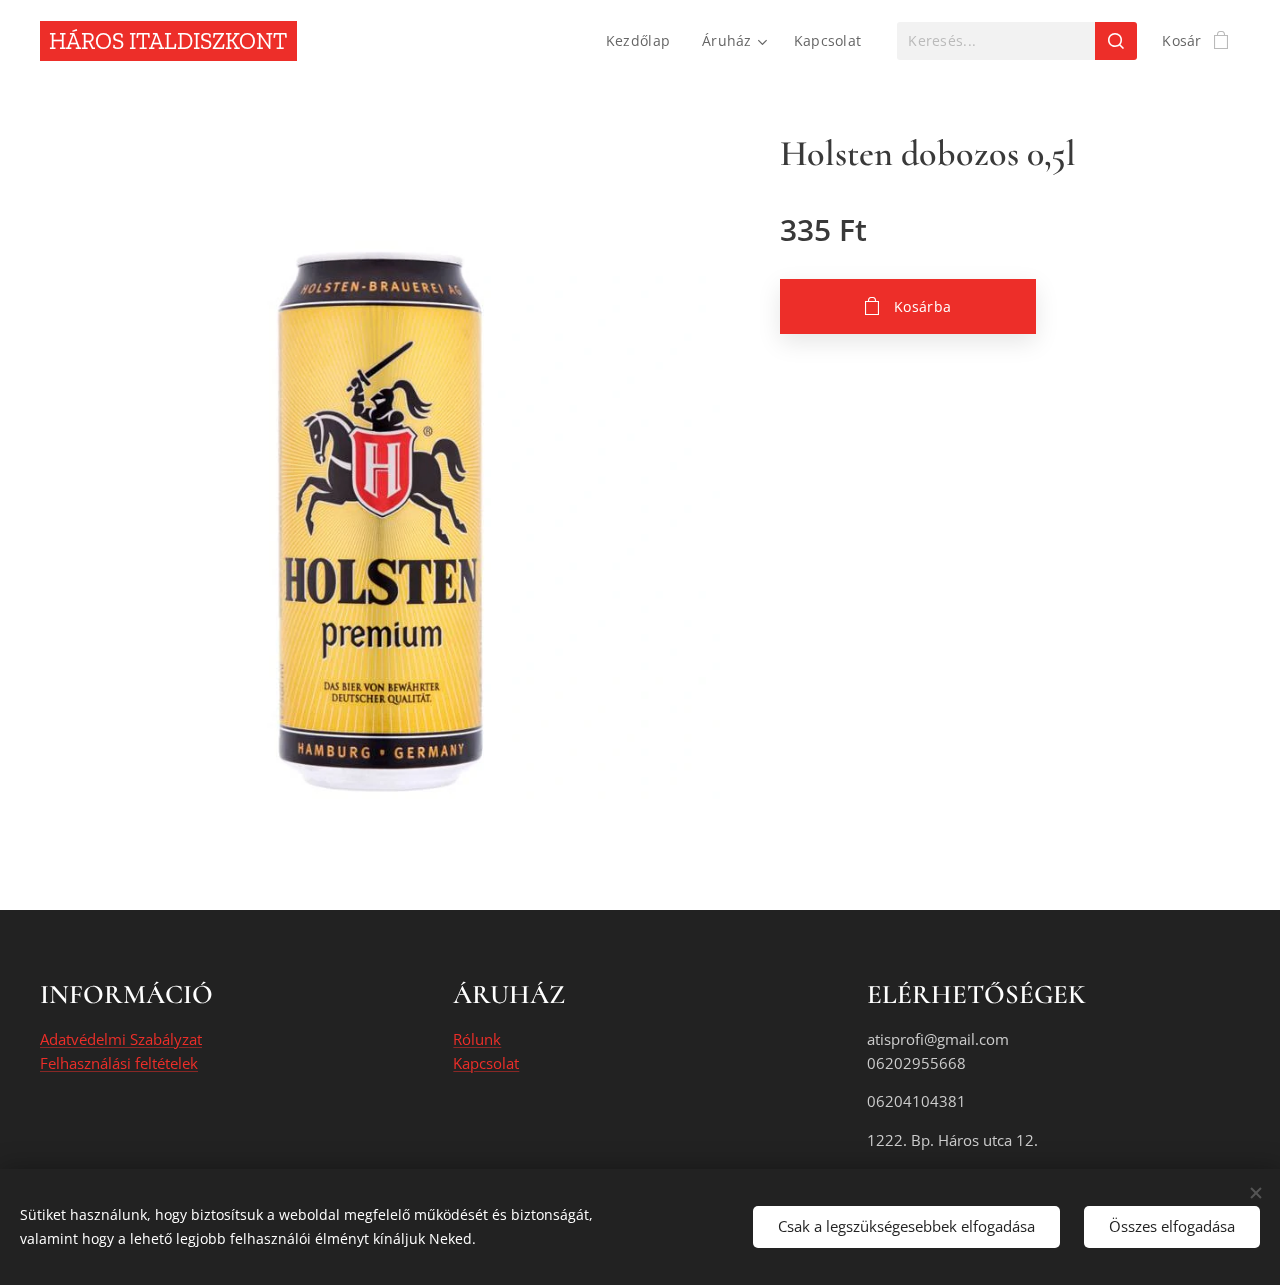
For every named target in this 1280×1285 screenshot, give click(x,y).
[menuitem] (643, 41)
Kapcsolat (486, 1063)
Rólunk (477, 1039)
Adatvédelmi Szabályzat (121, 1039)
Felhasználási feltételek (119, 1063)
